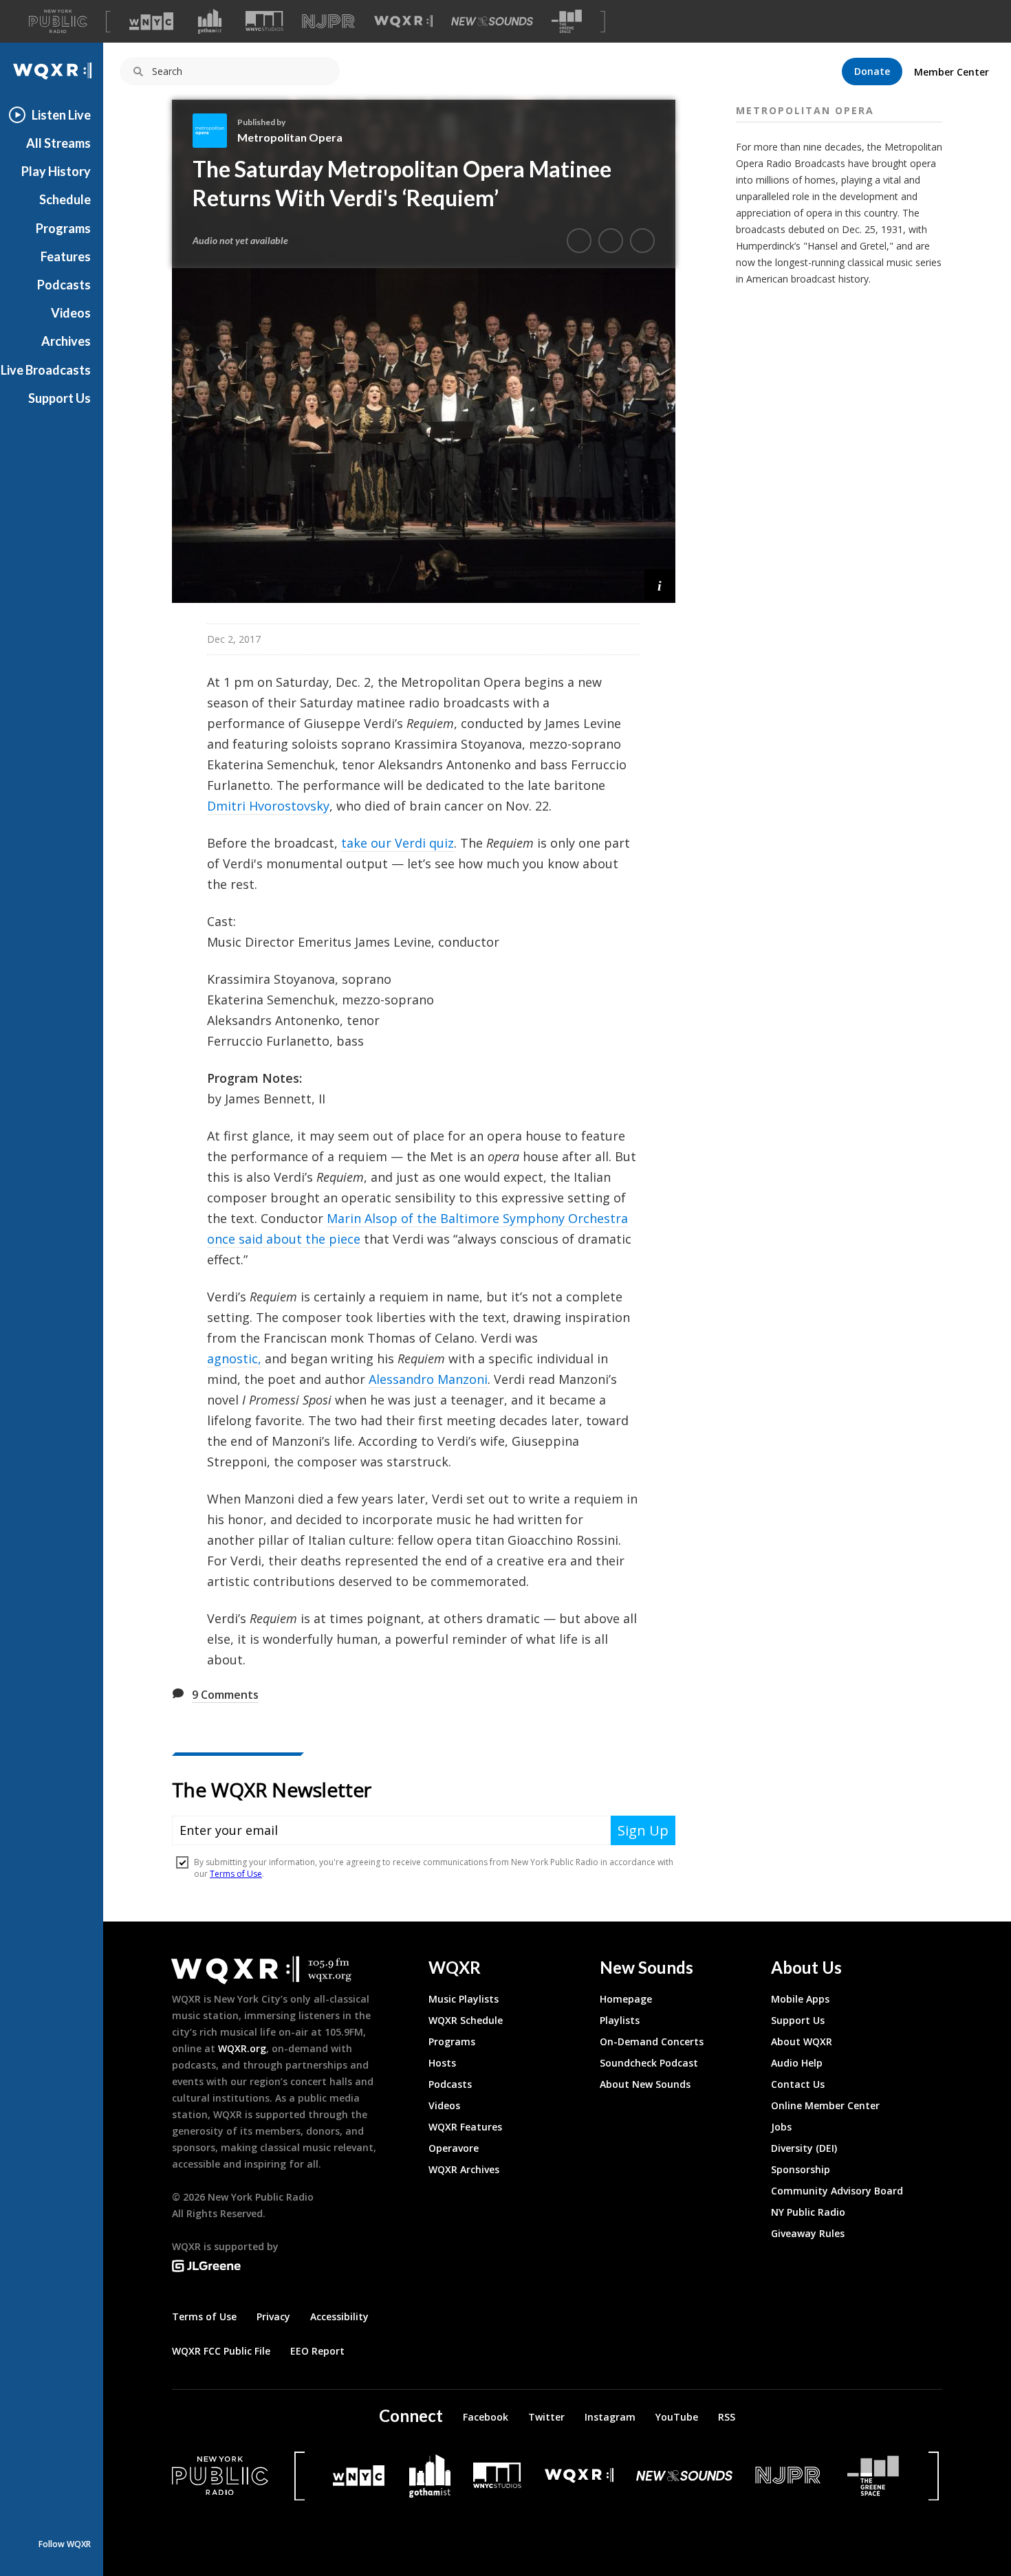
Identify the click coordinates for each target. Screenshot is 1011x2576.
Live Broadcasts (46, 370)
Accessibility (339, 2316)
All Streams (58, 143)
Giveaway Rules (808, 2233)
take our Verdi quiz (398, 843)
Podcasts (64, 285)
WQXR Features (465, 2127)
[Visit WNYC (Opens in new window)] (151, 21)
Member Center (952, 72)
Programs (63, 228)
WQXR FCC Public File (221, 2351)
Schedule (65, 199)
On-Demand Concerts (652, 2041)
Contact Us (798, 2084)
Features (66, 256)
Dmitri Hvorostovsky (268, 806)
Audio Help (797, 2063)
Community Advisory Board (837, 2191)
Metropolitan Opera (290, 137)
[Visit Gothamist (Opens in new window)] (210, 21)
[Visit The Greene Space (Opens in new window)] (567, 22)
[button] (660, 585)
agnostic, (234, 1358)
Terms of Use (204, 2316)
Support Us (59, 398)
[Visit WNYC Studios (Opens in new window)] (264, 21)
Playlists (620, 2020)
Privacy (273, 2316)
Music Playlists (464, 1999)
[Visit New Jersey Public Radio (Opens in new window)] (790, 2475)
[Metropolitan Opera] (215, 131)
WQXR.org (242, 2048)
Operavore (454, 2148)
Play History (56, 171)
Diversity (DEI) (804, 2148)
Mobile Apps (800, 1999)
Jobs (781, 2127)
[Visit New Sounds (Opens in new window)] (492, 21)
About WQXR (802, 2041)
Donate (872, 71)
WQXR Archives (464, 2169)
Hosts (442, 2063)
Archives (66, 341)
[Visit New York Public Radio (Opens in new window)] (220, 2476)
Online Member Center (825, 2105)
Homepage (626, 1999)
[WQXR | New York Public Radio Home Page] (52, 71)
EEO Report (317, 2351)
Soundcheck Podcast (649, 2063)
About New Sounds (645, 2084)
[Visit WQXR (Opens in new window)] (403, 22)
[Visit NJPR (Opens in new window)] (328, 22)
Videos (71, 313)
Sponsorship (801, 2169)
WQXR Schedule (466, 2020)
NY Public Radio (808, 2212)
